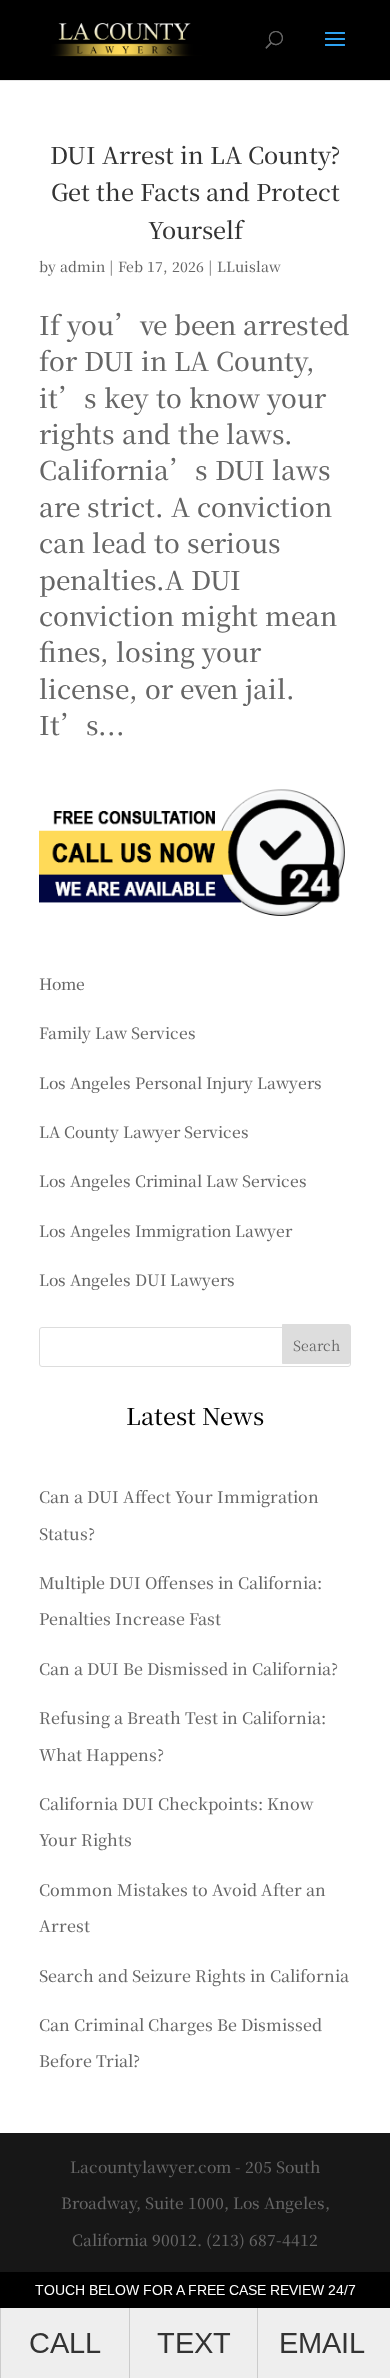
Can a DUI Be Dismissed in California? (188, 1668)
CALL (65, 2343)
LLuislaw (249, 266)
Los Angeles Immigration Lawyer (165, 1230)
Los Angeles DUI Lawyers (137, 1279)
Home (62, 983)
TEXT (194, 2343)
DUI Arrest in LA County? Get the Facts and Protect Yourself (195, 191)
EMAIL (322, 2343)
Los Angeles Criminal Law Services (173, 1180)
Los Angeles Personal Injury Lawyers (180, 1082)
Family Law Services (117, 1032)
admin (82, 266)
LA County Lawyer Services (144, 1131)
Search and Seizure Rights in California (194, 1975)
